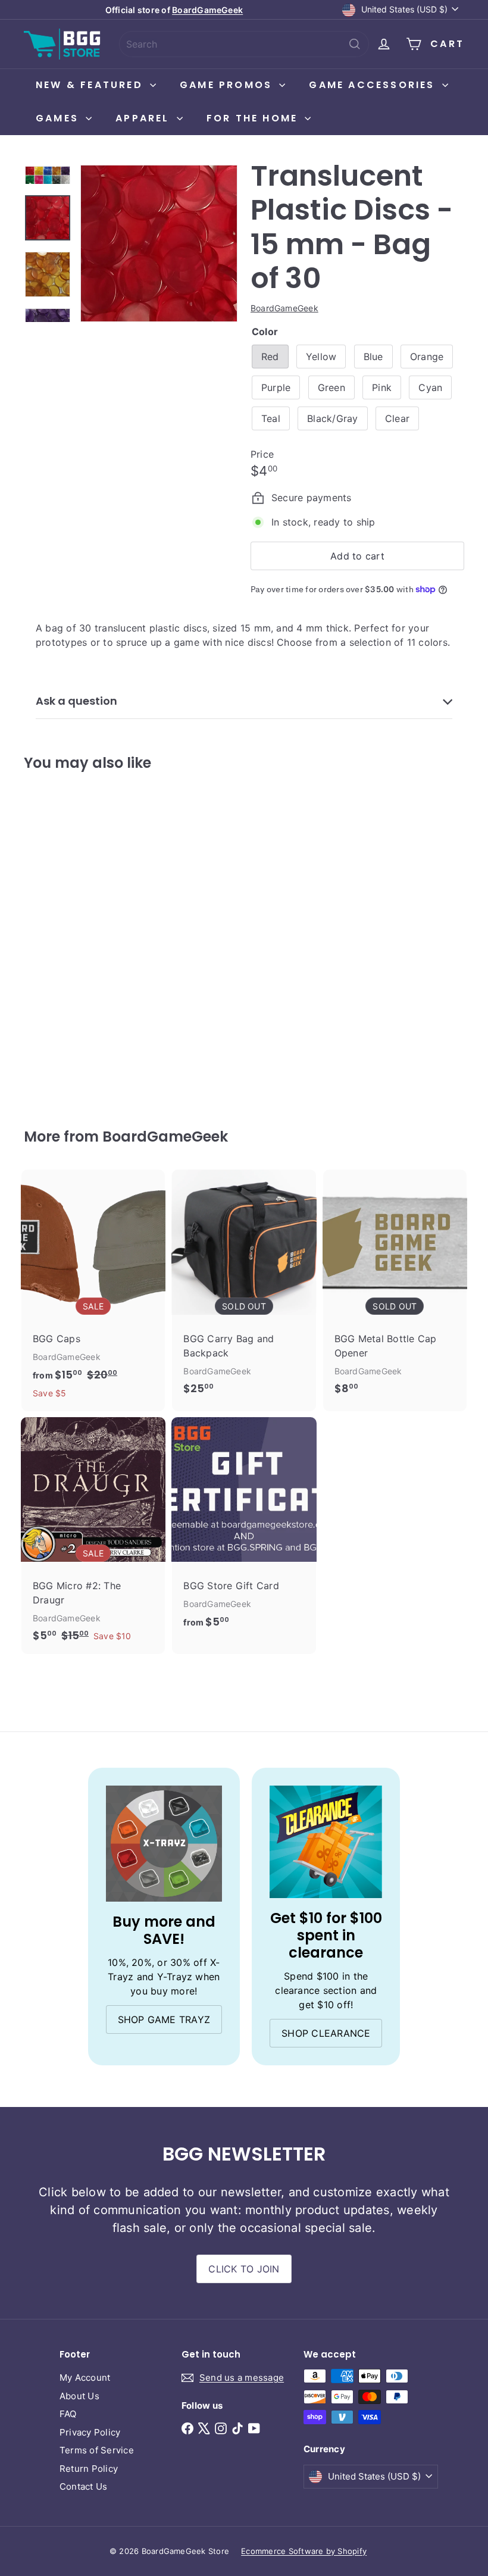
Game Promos (228, 85)
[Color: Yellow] (66, 887)
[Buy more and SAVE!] (164, 1844)
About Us (79, 2396)
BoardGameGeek (207, 10)
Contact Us (83, 2486)
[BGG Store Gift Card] (244, 1529)
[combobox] (244, 44)
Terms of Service (97, 2450)
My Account (85, 2378)
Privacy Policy (90, 2432)
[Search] (355, 44)
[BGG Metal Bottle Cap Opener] (395, 1288)
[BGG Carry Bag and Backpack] (244, 1288)
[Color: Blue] (42, 911)
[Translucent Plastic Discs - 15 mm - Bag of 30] (56, 941)
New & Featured (91, 85)
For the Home (254, 118)
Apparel (145, 118)
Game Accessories (374, 85)
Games (59, 118)
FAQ (68, 2414)
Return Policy (89, 2469)
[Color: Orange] (66, 911)
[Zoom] (159, 243)
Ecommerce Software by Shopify (304, 2551)
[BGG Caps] (93, 1290)
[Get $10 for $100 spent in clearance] (326, 1842)
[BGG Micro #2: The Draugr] (93, 1536)
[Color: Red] (42, 887)
